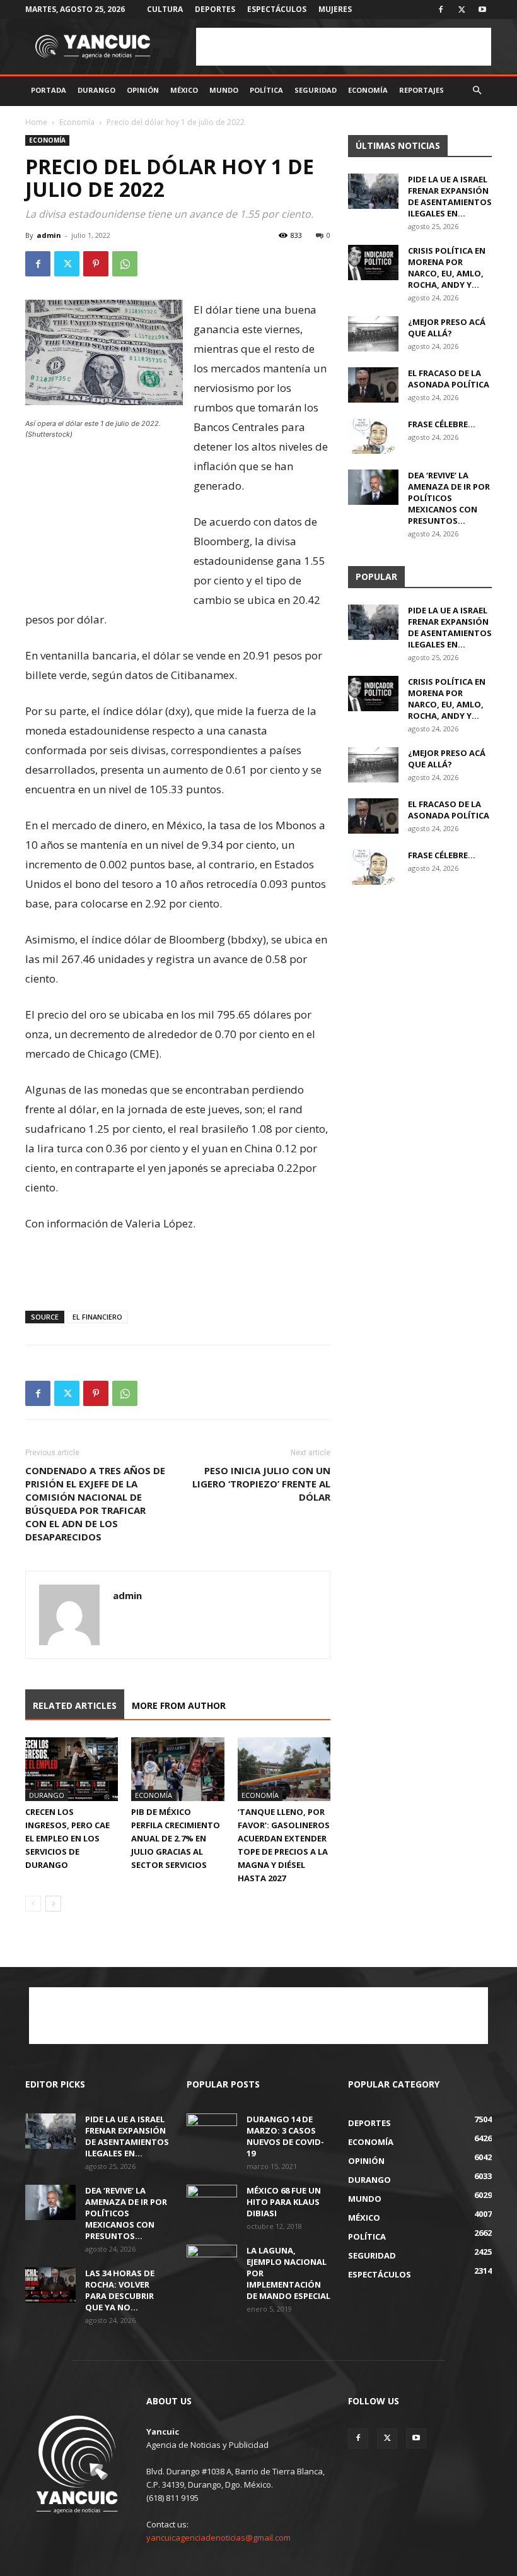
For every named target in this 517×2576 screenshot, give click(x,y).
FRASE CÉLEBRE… (442, 424)
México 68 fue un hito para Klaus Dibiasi (284, 2202)
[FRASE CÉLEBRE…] (373, 436)
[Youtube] (482, 9)
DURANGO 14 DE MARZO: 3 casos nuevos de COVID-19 (285, 2136)
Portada (49, 90)
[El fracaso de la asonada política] (373, 385)
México (184, 90)
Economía (368, 90)
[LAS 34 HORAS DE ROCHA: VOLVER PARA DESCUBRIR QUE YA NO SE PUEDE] (50, 2285)
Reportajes (421, 90)
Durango (96, 90)
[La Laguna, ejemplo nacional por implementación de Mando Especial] (212, 2262)
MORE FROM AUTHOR (179, 1705)
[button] (477, 91)
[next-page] (53, 1904)
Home (36, 122)
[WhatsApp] (125, 264)
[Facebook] (441, 9)
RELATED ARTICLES (75, 1705)
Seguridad (316, 90)
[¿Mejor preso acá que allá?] (373, 334)
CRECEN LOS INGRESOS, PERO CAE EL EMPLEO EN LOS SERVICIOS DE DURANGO (67, 1838)
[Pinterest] (96, 264)
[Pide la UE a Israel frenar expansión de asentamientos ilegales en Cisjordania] (373, 191)
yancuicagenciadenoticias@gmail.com (218, 2538)
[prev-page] (33, 1904)
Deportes (215, 9)
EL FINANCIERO (97, 1317)
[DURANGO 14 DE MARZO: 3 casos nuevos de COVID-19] (212, 2131)
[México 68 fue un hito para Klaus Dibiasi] (212, 2202)
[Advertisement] (344, 47)
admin (49, 235)
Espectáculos (277, 9)
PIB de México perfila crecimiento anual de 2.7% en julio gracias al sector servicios (176, 1838)
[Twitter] (462, 9)
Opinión (143, 90)
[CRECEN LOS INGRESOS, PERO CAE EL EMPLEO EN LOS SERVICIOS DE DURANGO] (72, 1769)
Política (266, 90)
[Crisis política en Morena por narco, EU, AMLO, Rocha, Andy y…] (373, 263)
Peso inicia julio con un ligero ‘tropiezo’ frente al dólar (261, 1484)
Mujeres (335, 9)
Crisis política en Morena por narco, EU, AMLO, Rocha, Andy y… (447, 268)
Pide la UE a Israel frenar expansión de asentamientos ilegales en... (450, 196)
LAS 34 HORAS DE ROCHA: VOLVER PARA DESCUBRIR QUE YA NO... (120, 2290)
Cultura (165, 9)
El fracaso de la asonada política (449, 379)
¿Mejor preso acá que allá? (447, 328)
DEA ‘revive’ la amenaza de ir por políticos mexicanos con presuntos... (449, 498)
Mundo (224, 90)
